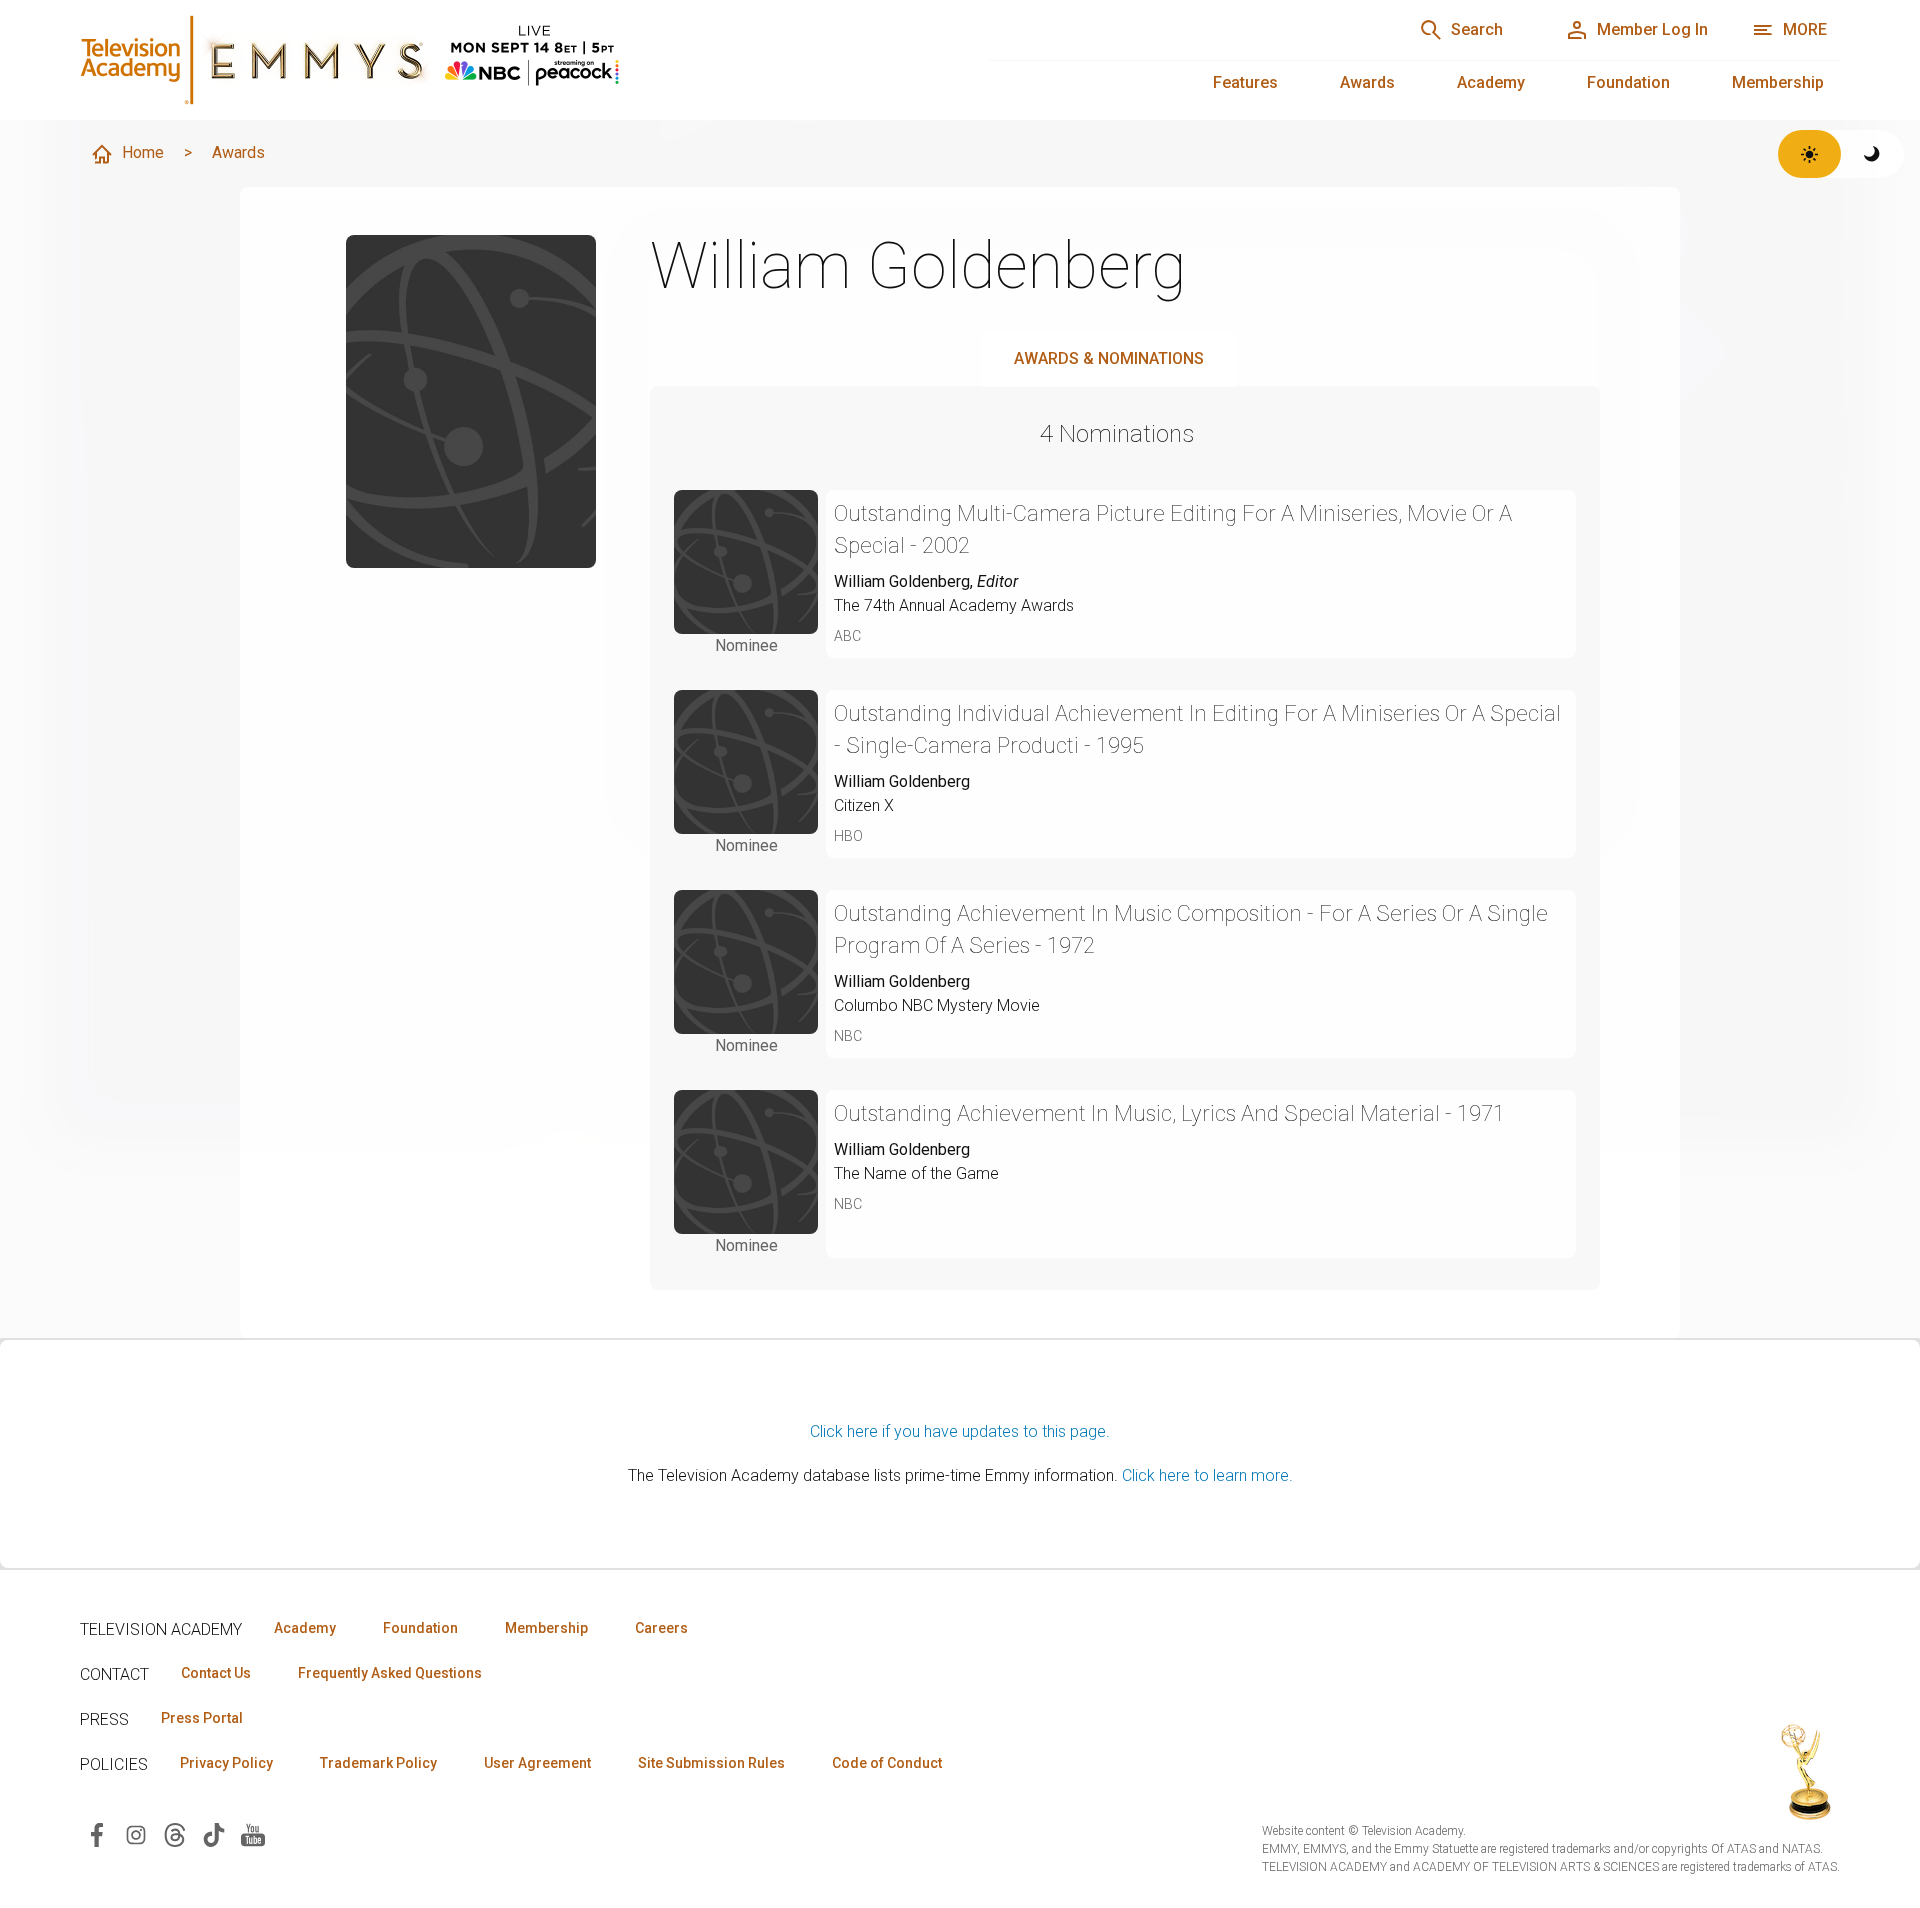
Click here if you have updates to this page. (960, 1431)
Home (143, 152)
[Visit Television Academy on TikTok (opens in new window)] (214, 1833)
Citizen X (864, 805)
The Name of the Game (916, 1173)
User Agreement (537, 1763)
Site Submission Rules (711, 1763)
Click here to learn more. (1207, 1475)
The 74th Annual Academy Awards (954, 605)
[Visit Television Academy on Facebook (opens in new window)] (97, 1833)
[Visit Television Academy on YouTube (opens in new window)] (253, 1833)
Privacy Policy (226, 1763)
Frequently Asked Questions (390, 1673)
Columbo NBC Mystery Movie (937, 1005)
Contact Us (216, 1673)
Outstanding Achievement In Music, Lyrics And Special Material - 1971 (1169, 1113)
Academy (1491, 82)
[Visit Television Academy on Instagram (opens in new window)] (136, 1833)
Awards (1367, 82)
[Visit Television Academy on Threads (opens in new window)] (175, 1833)
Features (1245, 82)
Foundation (1628, 82)
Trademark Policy (378, 1763)
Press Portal (202, 1718)
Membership (1778, 82)
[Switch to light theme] (1809, 154)
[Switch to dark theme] (1872, 154)
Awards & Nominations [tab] (1109, 358)
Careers (661, 1628)
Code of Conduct (887, 1763)
